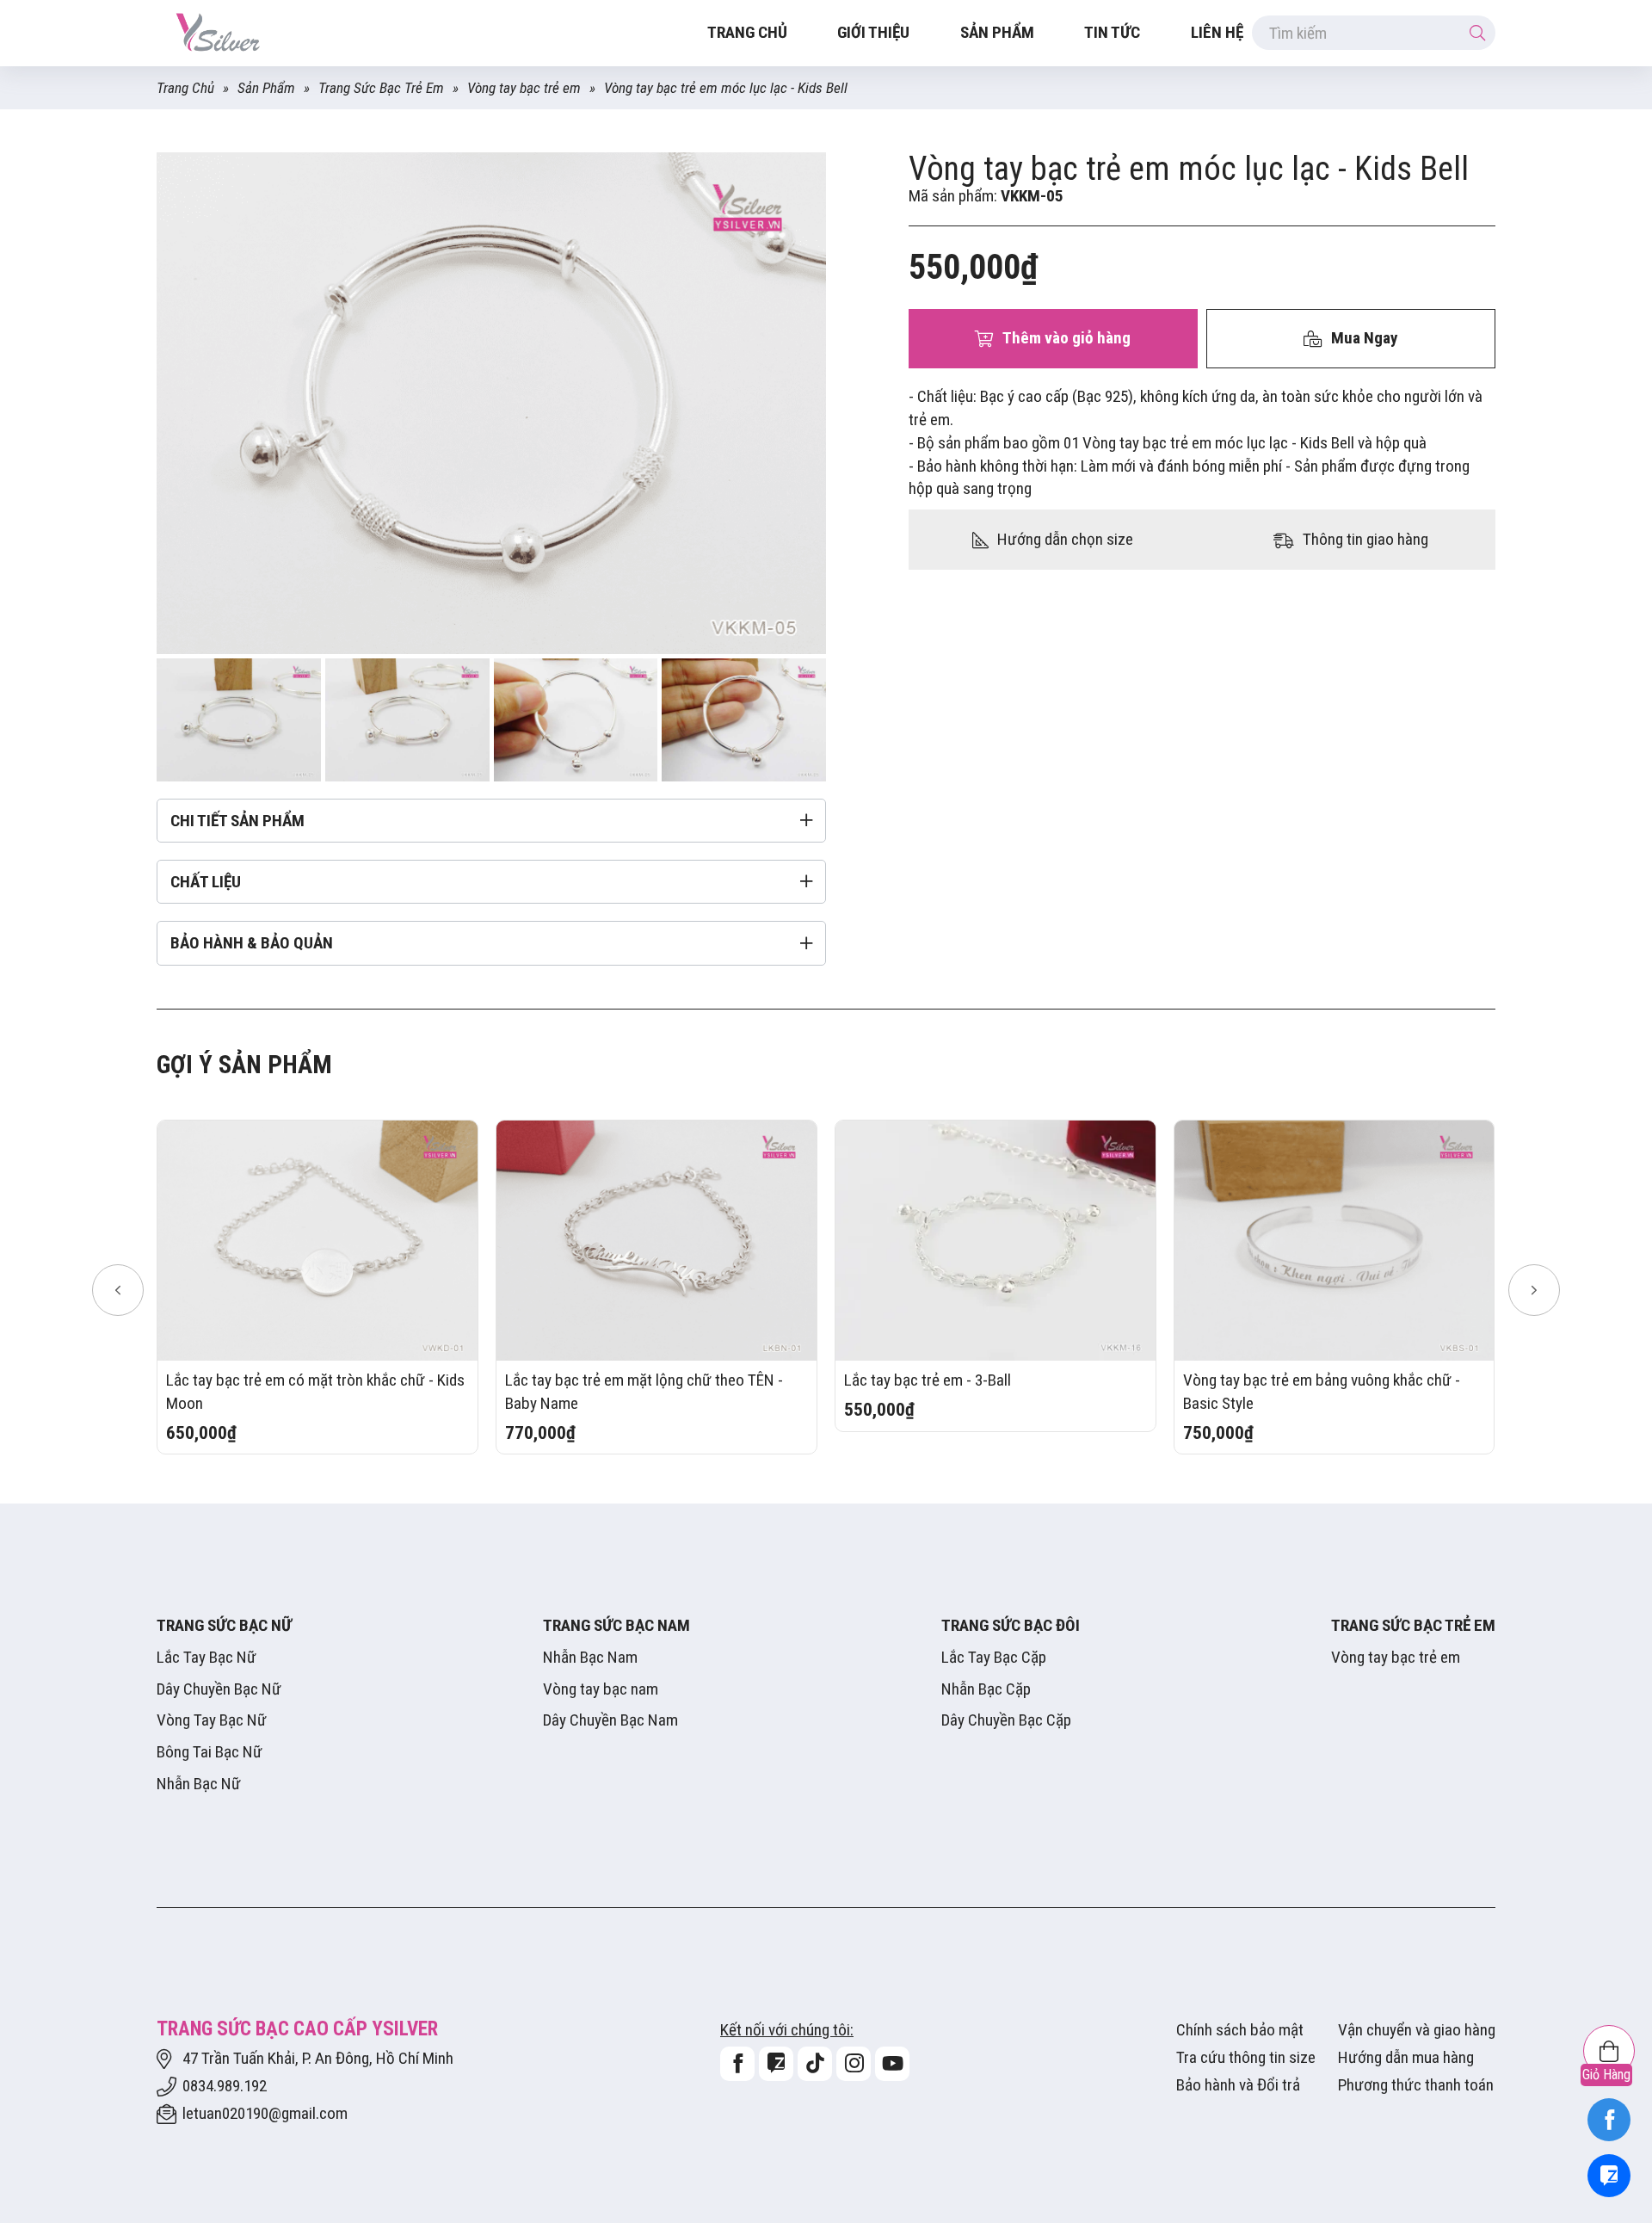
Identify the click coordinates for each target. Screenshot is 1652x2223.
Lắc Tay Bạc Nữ (206, 1657)
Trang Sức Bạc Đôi (1011, 1625)
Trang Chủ (185, 88)
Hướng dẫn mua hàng (1406, 2057)
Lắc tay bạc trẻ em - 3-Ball (928, 1380)
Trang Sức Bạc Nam (616, 1625)
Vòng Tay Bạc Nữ (212, 1720)
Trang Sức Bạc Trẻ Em (381, 88)
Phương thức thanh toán (1416, 2085)
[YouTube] (892, 2064)
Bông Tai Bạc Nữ (210, 1752)
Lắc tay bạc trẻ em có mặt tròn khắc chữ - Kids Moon (315, 1392)
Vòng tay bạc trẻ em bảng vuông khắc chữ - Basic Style (1322, 1392)
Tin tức (1112, 32)
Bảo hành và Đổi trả (1238, 2085)
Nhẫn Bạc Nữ (199, 1784)
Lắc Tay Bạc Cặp (994, 1657)
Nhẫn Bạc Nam (590, 1657)
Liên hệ (1217, 32)
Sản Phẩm (997, 32)
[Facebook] (1609, 2120)
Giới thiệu (873, 32)
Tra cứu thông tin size (1246, 2057)
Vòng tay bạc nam (601, 1689)
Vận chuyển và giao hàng (1417, 2030)
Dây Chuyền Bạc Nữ (219, 1689)
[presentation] (118, 1290)
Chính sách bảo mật (1240, 2030)
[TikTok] (815, 2064)
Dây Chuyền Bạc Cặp (1006, 1720)
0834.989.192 (225, 2086)
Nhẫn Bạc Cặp (986, 1689)
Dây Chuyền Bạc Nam (610, 1720)
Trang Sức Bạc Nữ (224, 1625)
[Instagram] (854, 2064)
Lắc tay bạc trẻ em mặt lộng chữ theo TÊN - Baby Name (644, 1392)
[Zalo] (1609, 2176)
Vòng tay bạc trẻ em (524, 88)
